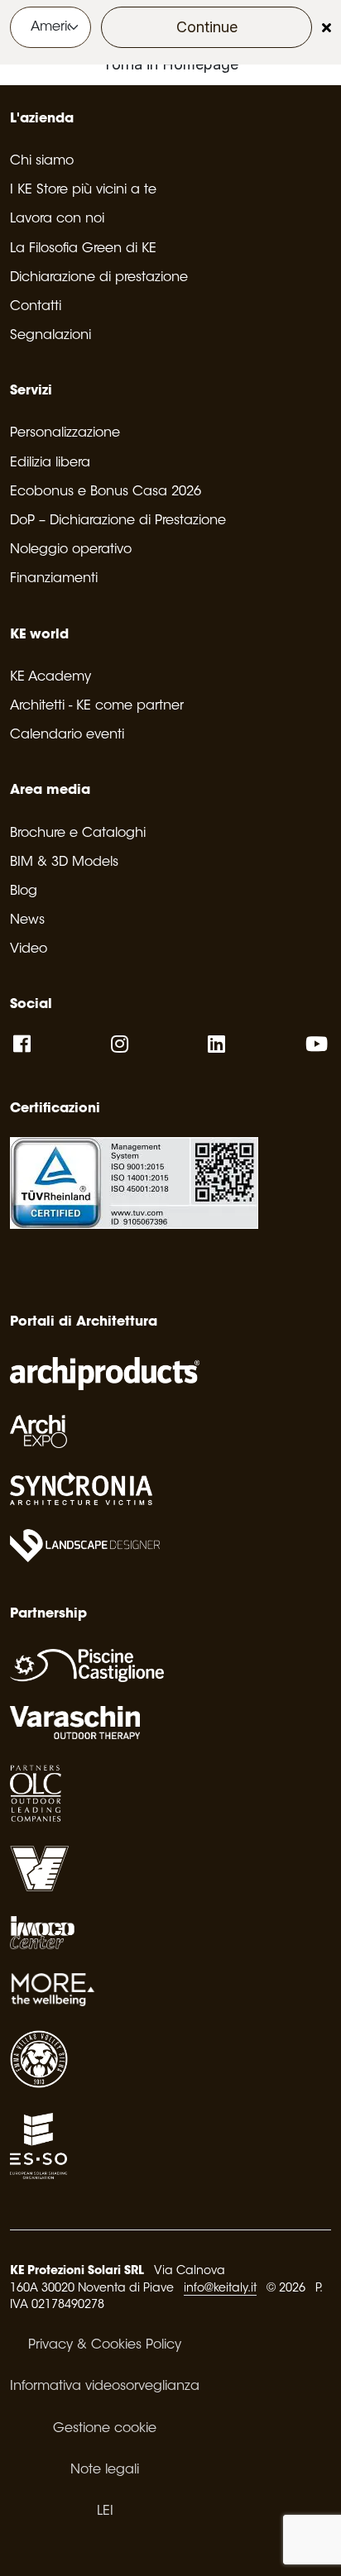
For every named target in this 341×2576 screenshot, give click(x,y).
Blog (24, 891)
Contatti (36, 307)
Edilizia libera (50, 463)
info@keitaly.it (220, 2289)
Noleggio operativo (71, 550)
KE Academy (50, 677)
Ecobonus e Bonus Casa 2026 (106, 492)
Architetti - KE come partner (97, 706)
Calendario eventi (67, 735)
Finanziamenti (54, 579)
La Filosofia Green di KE (83, 249)
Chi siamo (42, 161)
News (27, 920)
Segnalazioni (50, 336)
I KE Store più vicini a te (83, 190)
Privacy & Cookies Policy (105, 2345)
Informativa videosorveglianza (105, 2387)
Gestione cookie (105, 2429)
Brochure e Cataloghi (78, 834)
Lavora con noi (57, 219)
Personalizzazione (65, 433)
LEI (105, 2511)
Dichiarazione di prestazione (99, 278)
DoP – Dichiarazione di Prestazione (118, 521)
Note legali (105, 2470)
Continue (207, 27)
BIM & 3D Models (64, 863)
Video (29, 949)
